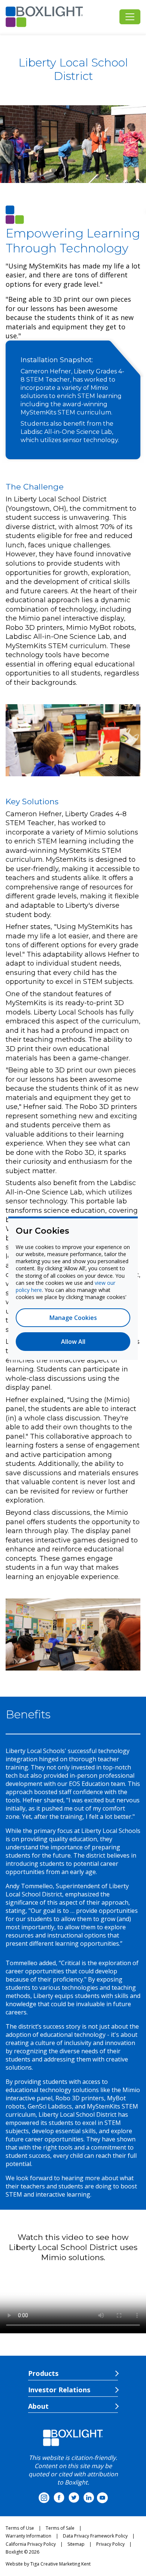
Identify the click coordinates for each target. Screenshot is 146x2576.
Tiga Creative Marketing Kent (60, 2564)
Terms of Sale (60, 2528)
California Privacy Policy (31, 2544)
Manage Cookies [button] (73, 1318)
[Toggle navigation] (130, 17)
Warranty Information (28, 2536)
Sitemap (76, 2544)
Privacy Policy (110, 2544)
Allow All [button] (73, 1342)
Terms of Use (20, 2528)
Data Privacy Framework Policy (95, 2536)
